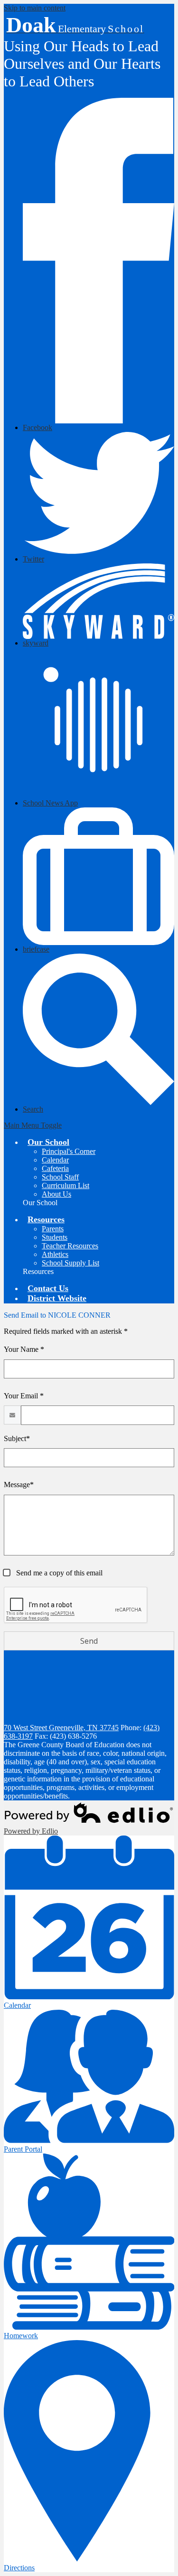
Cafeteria (55, 1168)
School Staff (60, 1177)
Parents (53, 1229)
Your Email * (24, 1396)
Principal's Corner (69, 1151)
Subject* (17, 1438)
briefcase (36, 949)
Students (55, 1237)
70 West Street (61, 1728)
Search (33, 1109)
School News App (50, 803)
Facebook (37, 427)
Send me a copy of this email (58, 1573)
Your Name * (24, 1349)
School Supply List (70, 1263)
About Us (56, 1194)
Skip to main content (35, 8)
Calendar (55, 1160)
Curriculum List (66, 1185)
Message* (19, 1485)
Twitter (33, 559)
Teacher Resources (70, 1246)
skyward (36, 643)
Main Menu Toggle (33, 1125)
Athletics (55, 1254)
